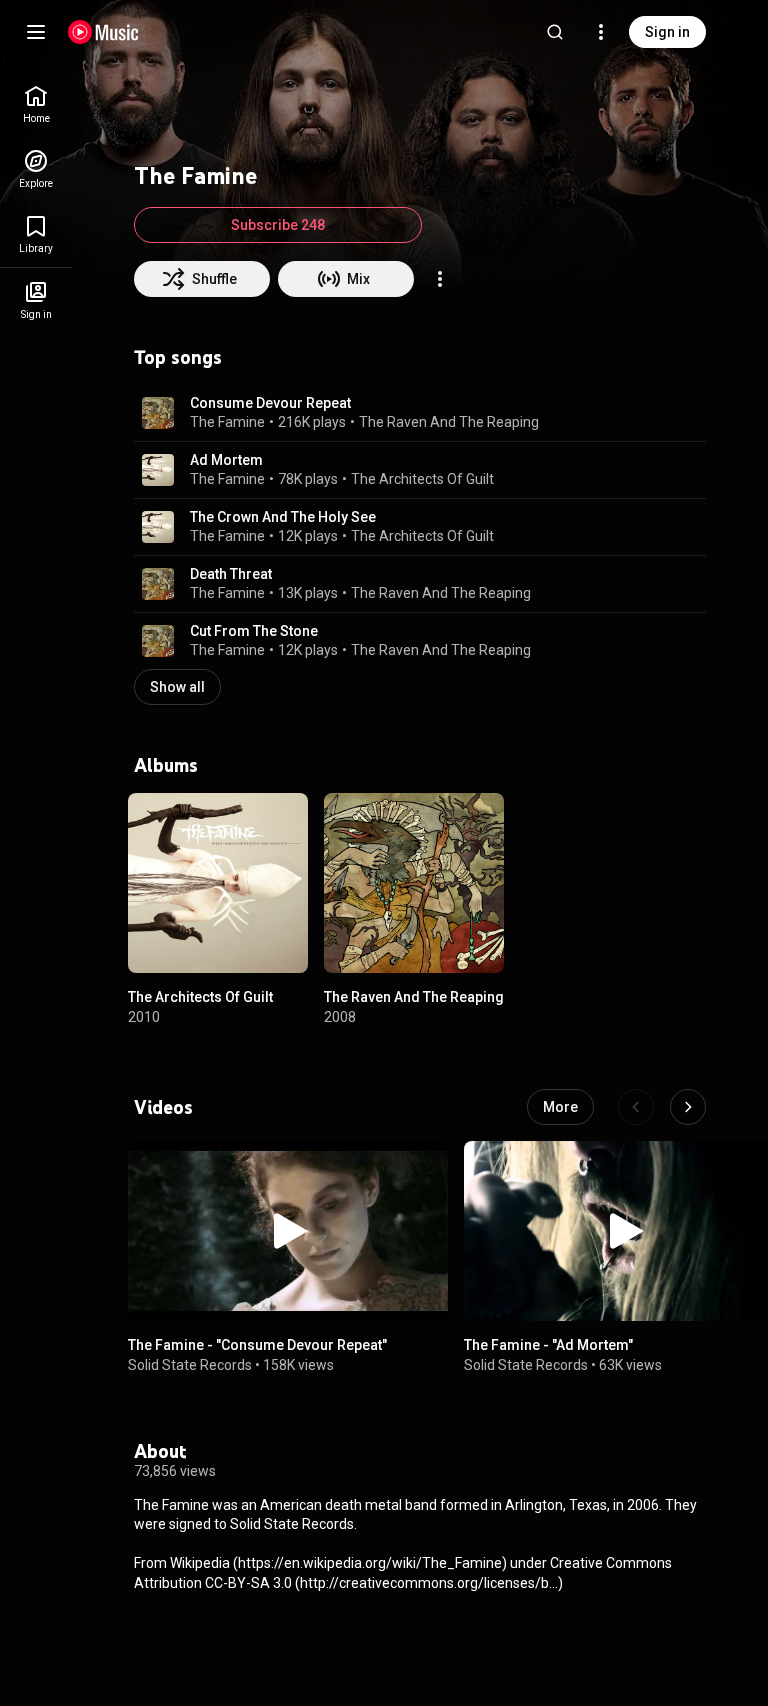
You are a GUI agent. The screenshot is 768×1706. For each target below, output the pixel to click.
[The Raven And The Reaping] (414, 883)
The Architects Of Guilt (422, 479)
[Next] (688, 1107)
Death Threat (231, 574)
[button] (158, 413)
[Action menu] (440, 279)
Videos (163, 1107)
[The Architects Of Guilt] (218, 883)
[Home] (103, 32)
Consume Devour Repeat (270, 403)
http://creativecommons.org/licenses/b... (429, 1583)
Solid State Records (190, 1365)
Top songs (178, 357)
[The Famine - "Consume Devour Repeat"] (288, 1231)
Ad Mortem (226, 460)
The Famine (227, 422)
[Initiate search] (555, 32)
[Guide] (36, 32)
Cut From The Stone (254, 631)
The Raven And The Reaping (449, 422)
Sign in (667, 32)
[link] (36, 104)
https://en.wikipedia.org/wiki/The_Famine (370, 1563)
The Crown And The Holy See (283, 517)
